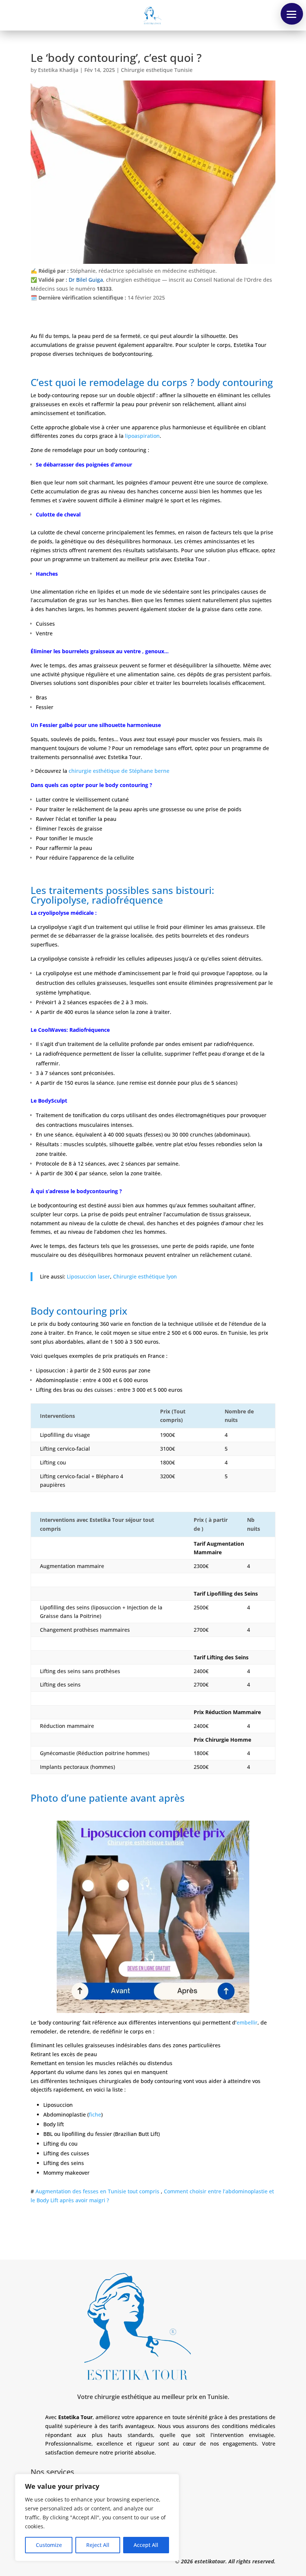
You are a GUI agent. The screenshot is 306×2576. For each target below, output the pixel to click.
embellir (247, 2022)
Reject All (98, 2545)
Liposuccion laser (88, 1276)
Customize (49, 2545)
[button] (292, 14)
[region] (97, 2517)
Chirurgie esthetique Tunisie (157, 70)
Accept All (146, 2545)
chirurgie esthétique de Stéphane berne (119, 771)
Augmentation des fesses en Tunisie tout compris (97, 2192)
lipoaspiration (142, 436)
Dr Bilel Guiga (86, 280)
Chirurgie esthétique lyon (145, 1276)
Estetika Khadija (58, 70)
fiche (95, 2115)
